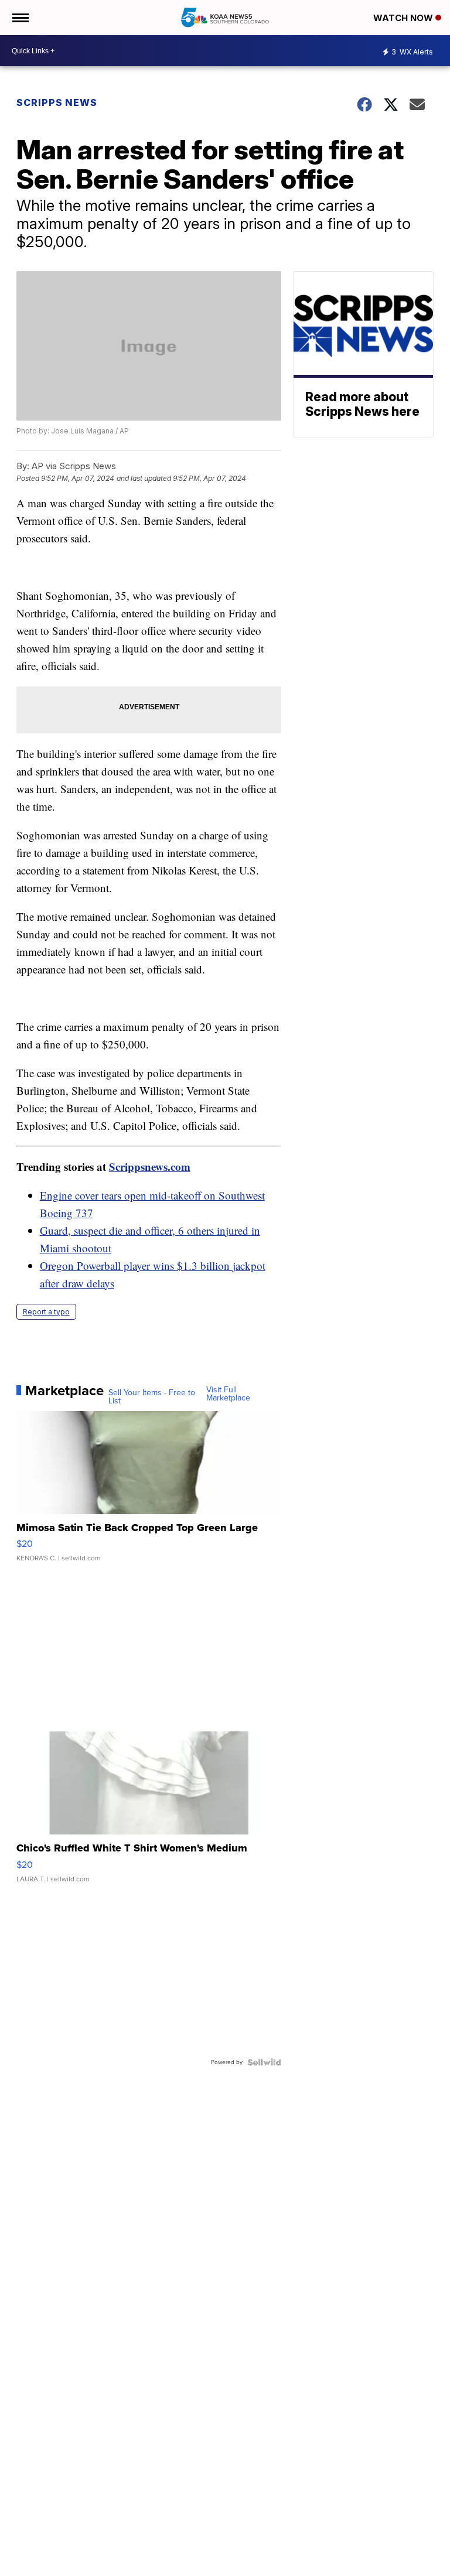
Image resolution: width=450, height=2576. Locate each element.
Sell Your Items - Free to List (152, 1397)
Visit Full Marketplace (228, 1394)
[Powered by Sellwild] (264, 2062)
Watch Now (404, 18)
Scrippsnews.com (150, 1166)
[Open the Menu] (20, 18)
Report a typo (46, 1312)
